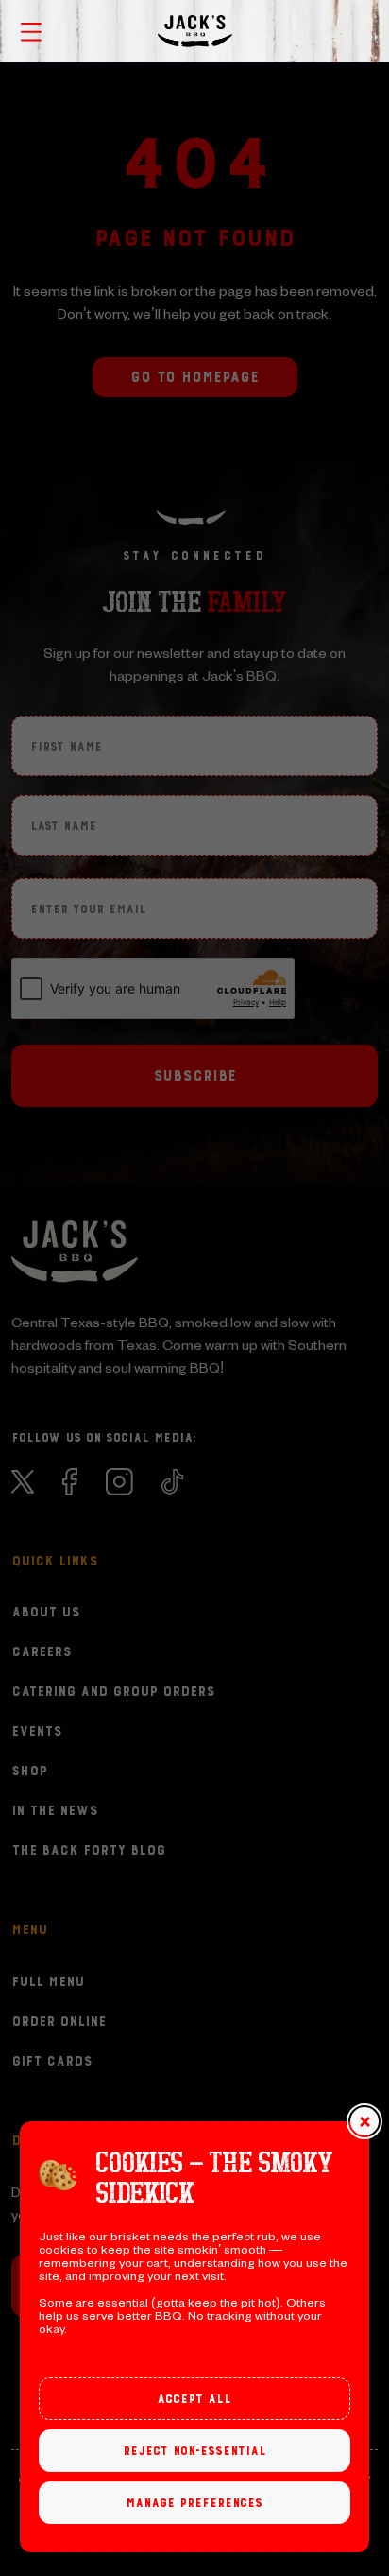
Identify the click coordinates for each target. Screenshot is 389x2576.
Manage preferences (194, 2503)
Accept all (194, 2399)
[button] (364, 2121)
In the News (55, 1811)
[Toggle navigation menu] (31, 30)
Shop (29, 1772)
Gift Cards (52, 2062)
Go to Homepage (194, 377)
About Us (46, 1613)
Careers (42, 1652)
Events (37, 1732)
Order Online (59, 2022)
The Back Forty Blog (88, 1851)
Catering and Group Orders (113, 1692)
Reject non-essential (194, 2451)
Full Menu (48, 1982)
